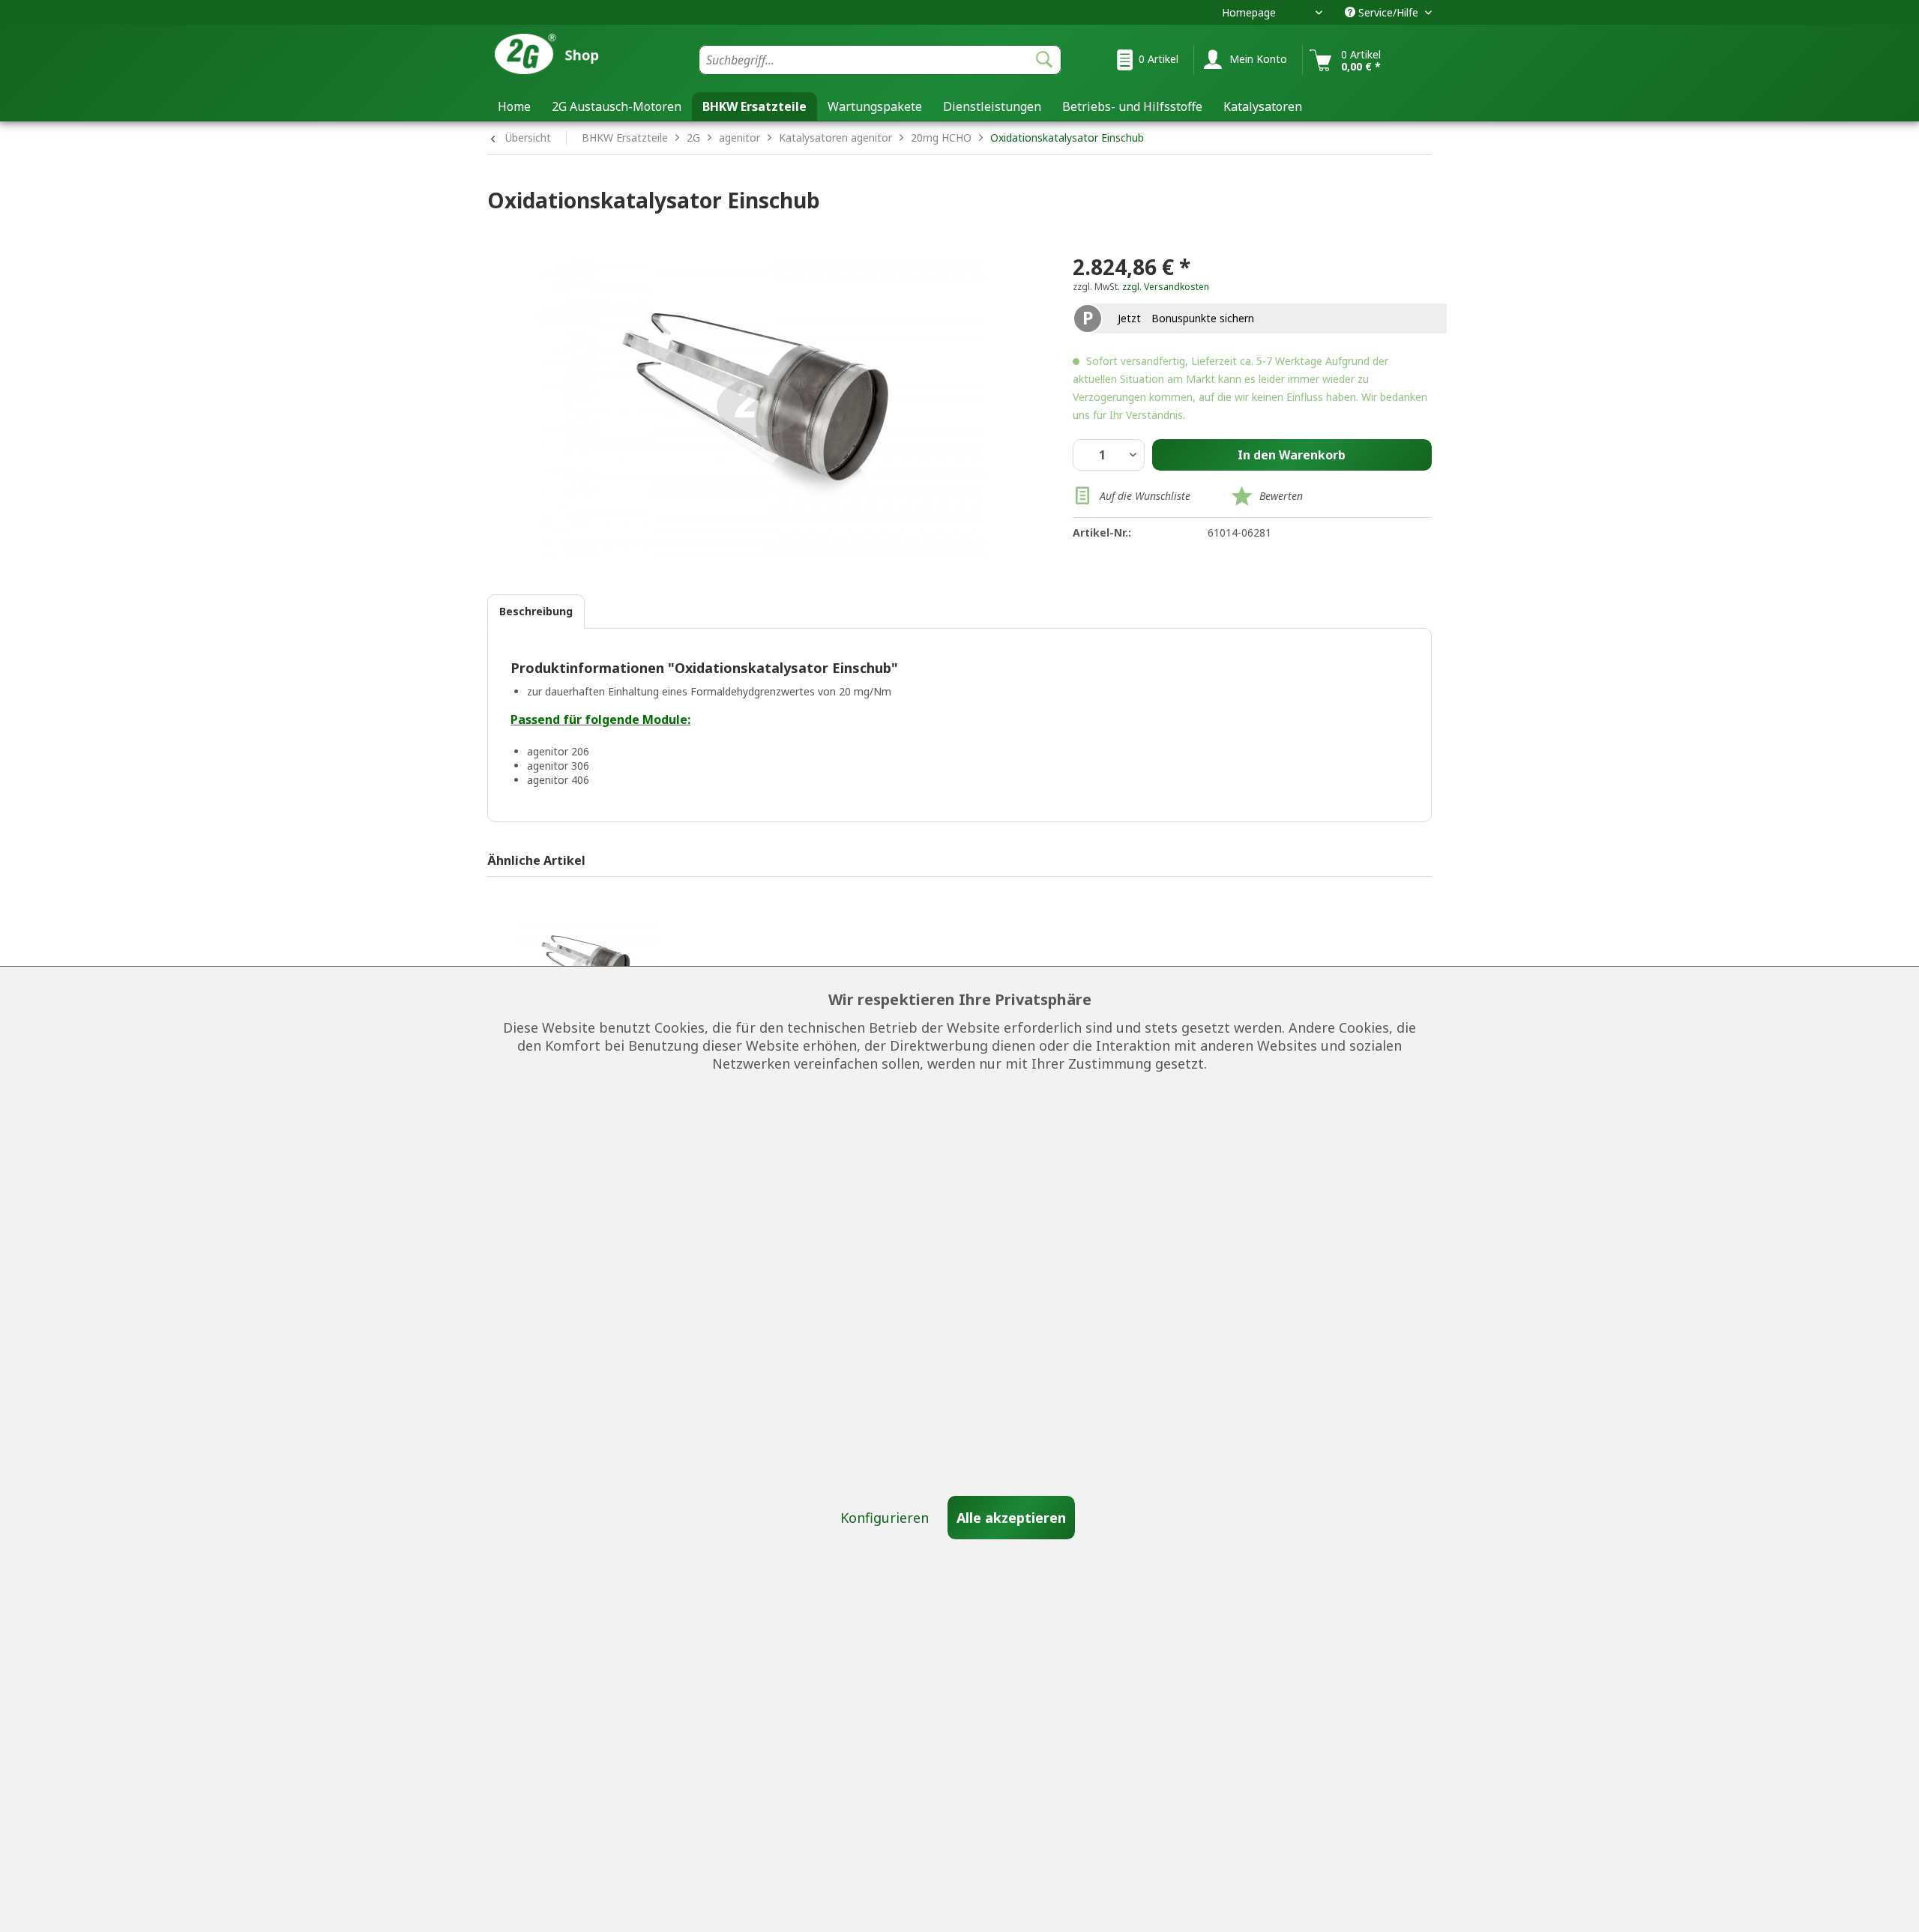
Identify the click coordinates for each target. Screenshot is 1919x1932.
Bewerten (1281, 496)
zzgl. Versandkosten (1166, 287)
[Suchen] (1044, 60)
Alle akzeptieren (1011, 1518)
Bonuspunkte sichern (1203, 318)
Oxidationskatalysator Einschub (1067, 138)
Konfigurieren (886, 1518)
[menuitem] (880, 60)
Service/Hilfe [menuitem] (1388, 12)
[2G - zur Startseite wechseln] (569, 55)
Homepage (1249, 12)
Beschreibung (536, 611)
